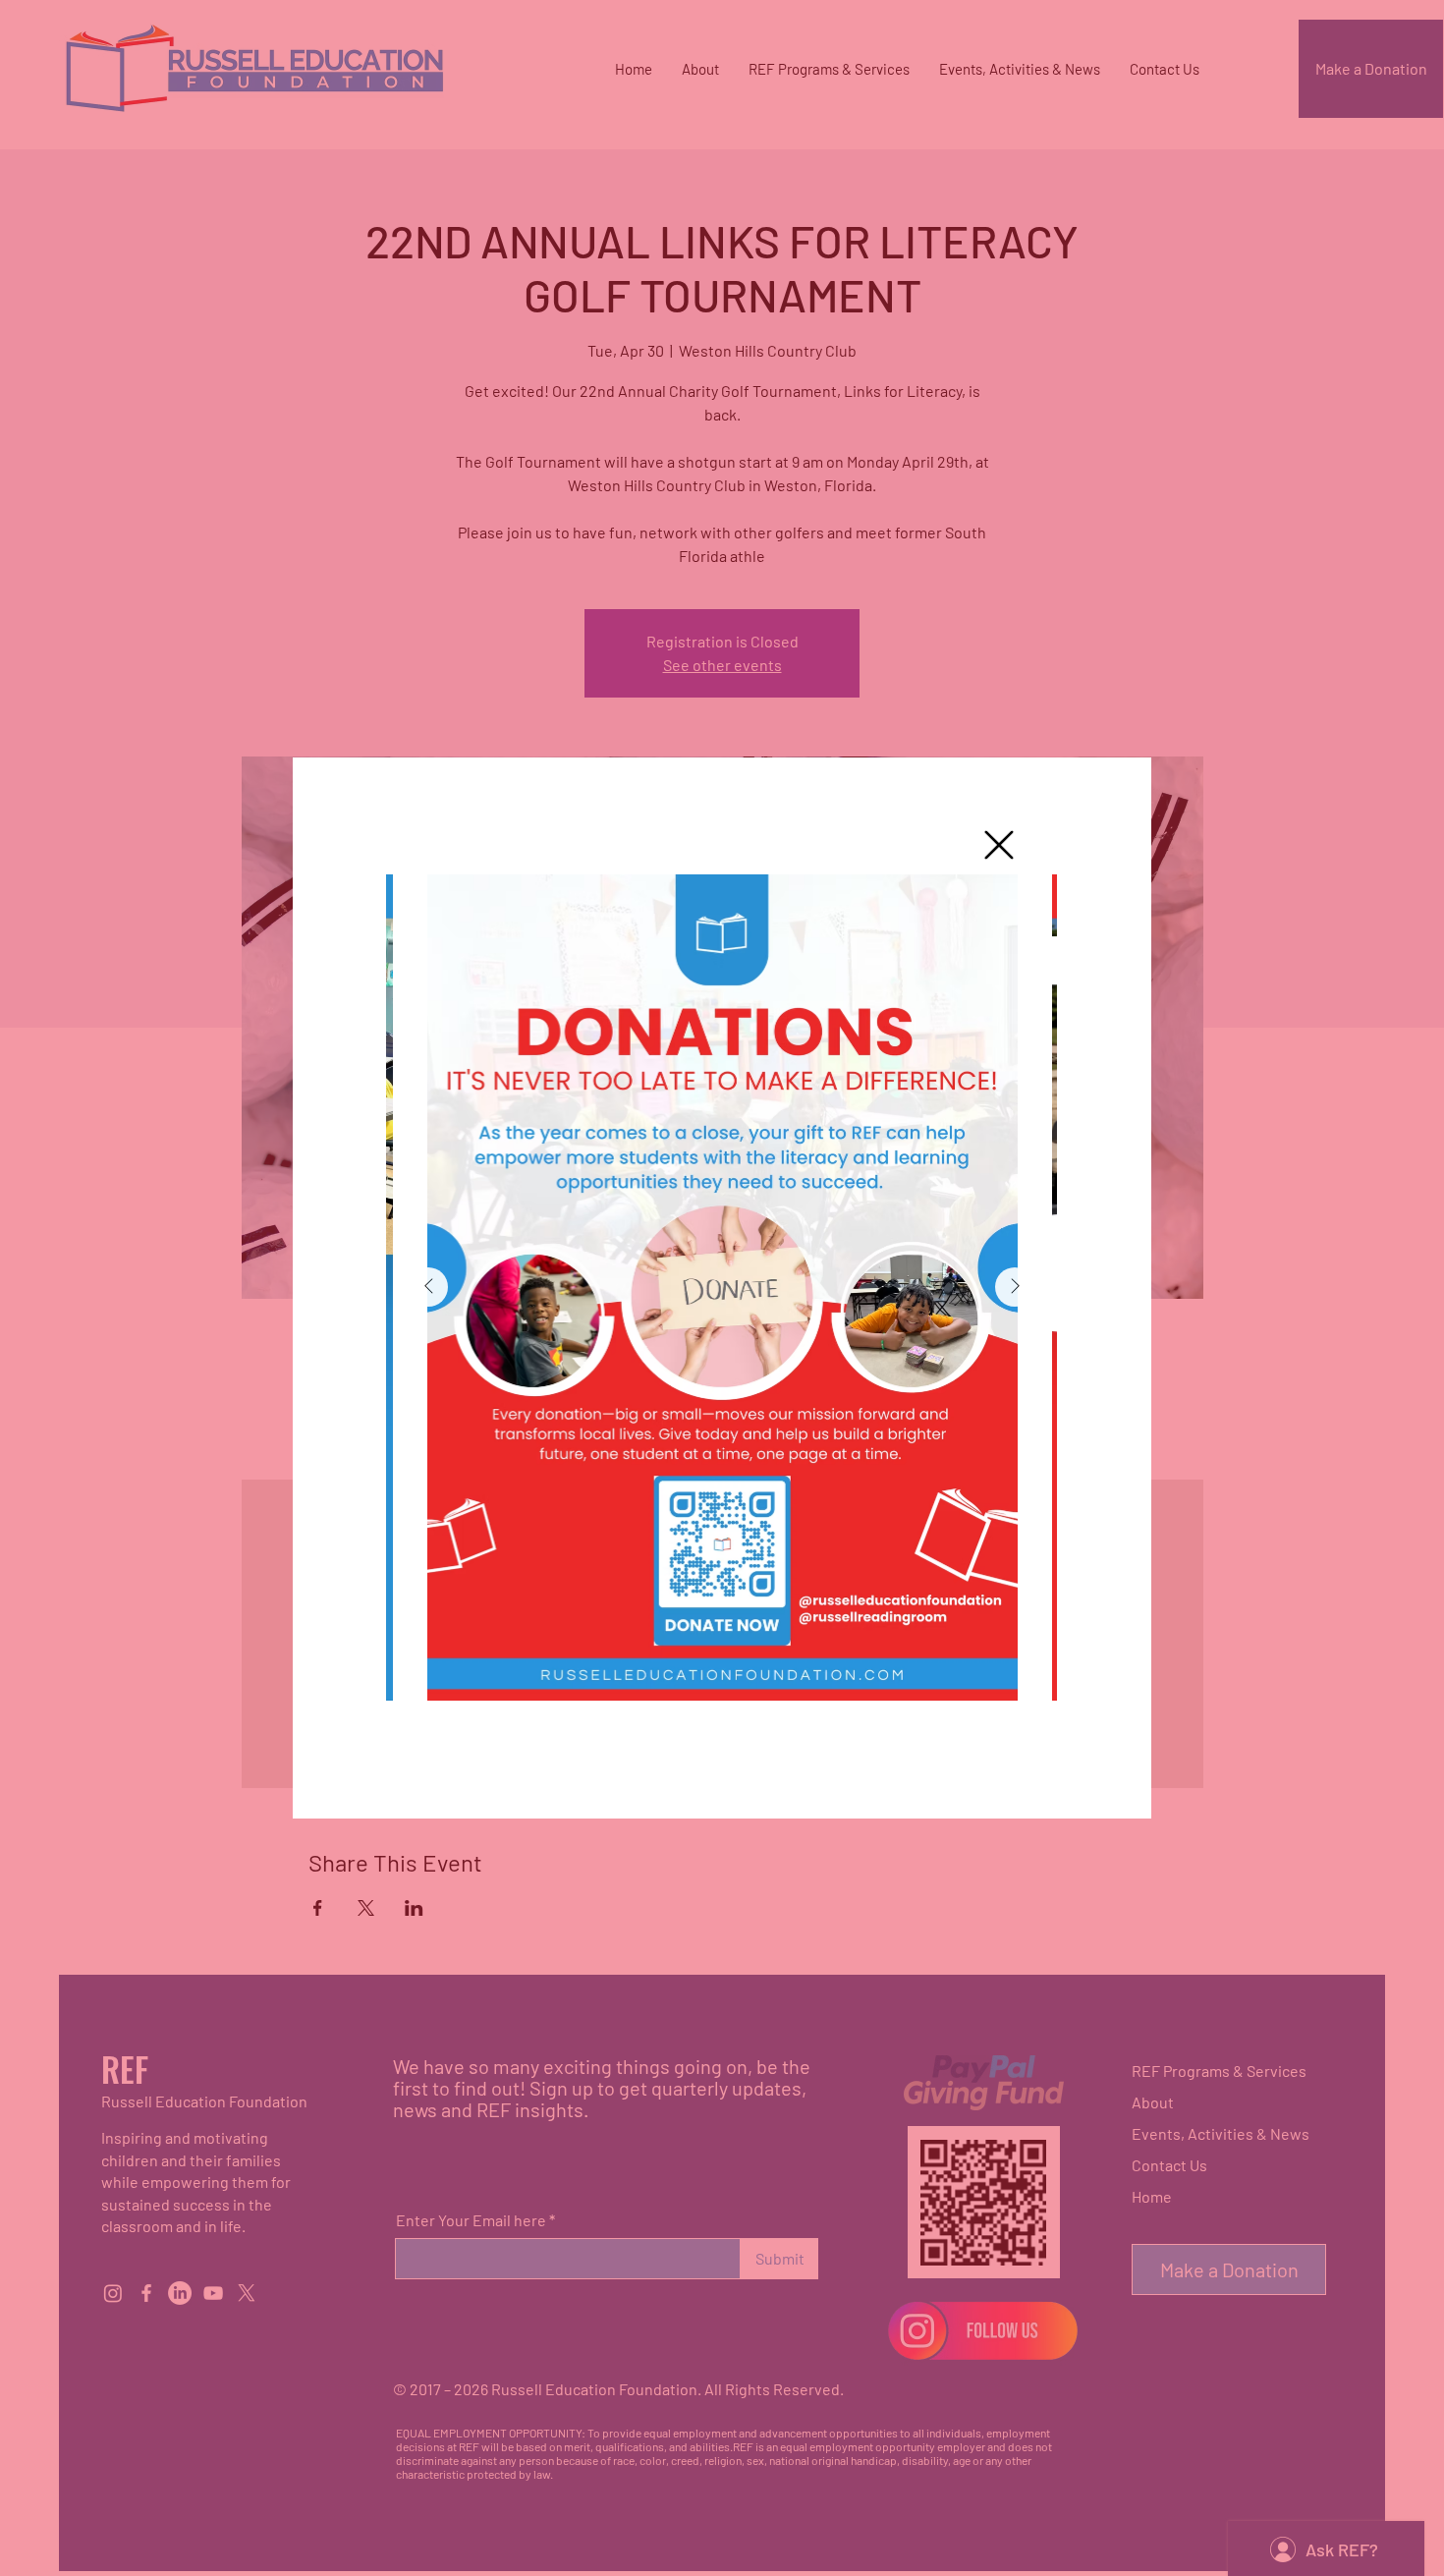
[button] (999, 845)
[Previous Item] (428, 1287)
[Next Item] (1015, 1287)
